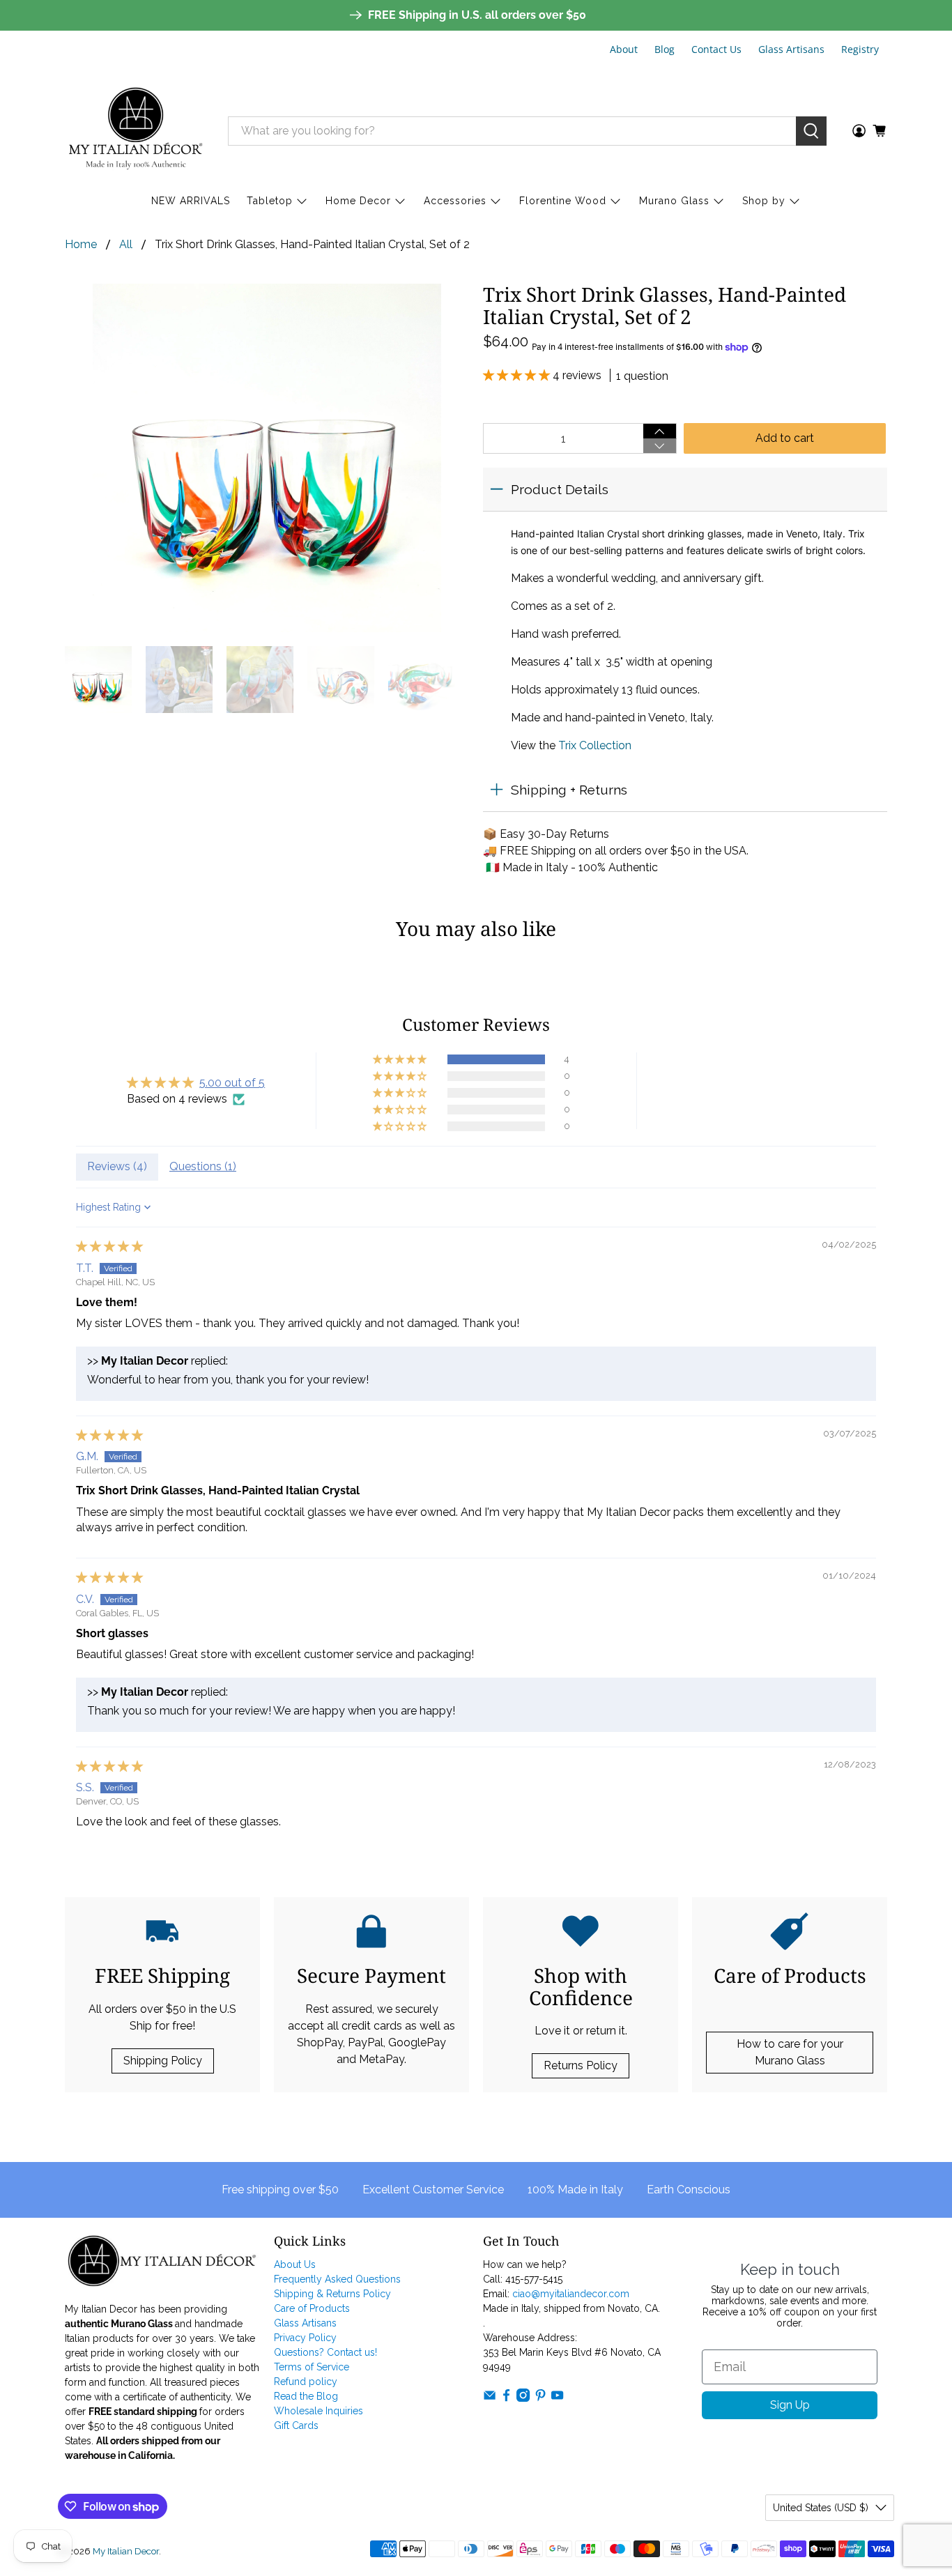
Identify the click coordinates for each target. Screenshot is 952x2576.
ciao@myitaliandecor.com (571, 2294)
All (126, 245)
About (624, 49)
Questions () (203, 1166)
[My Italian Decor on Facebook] (506, 2398)
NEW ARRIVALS (191, 201)
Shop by (764, 201)
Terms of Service (312, 2367)
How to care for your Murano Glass (790, 2052)
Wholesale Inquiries (318, 2411)
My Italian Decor (126, 2551)
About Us (295, 2264)
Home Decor (358, 201)
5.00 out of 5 (232, 1083)
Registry (860, 49)
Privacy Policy (305, 2338)
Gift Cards (296, 2425)
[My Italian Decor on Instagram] (523, 2398)
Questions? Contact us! (325, 2352)
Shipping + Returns (569, 790)
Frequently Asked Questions (337, 2279)
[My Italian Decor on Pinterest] (540, 2398)
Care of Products (312, 2308)
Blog (665, 49)
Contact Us (716, 49)
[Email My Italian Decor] (490, 2398)
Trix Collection (595, 745)
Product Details (560, 489)
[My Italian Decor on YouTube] (557, 2398)
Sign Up (790, 2405)
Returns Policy (581, 2065)
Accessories (455, 201)
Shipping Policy (163, 2061)
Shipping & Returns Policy (332, 2294)
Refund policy (306, 2382)
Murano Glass (674, 201)
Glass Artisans (791, 49)
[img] (109, 1247)
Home (81, 245)
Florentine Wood (563, 201)
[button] (518, 375)
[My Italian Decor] (136, 131)
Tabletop (270, 201)
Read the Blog (306, 2396)
